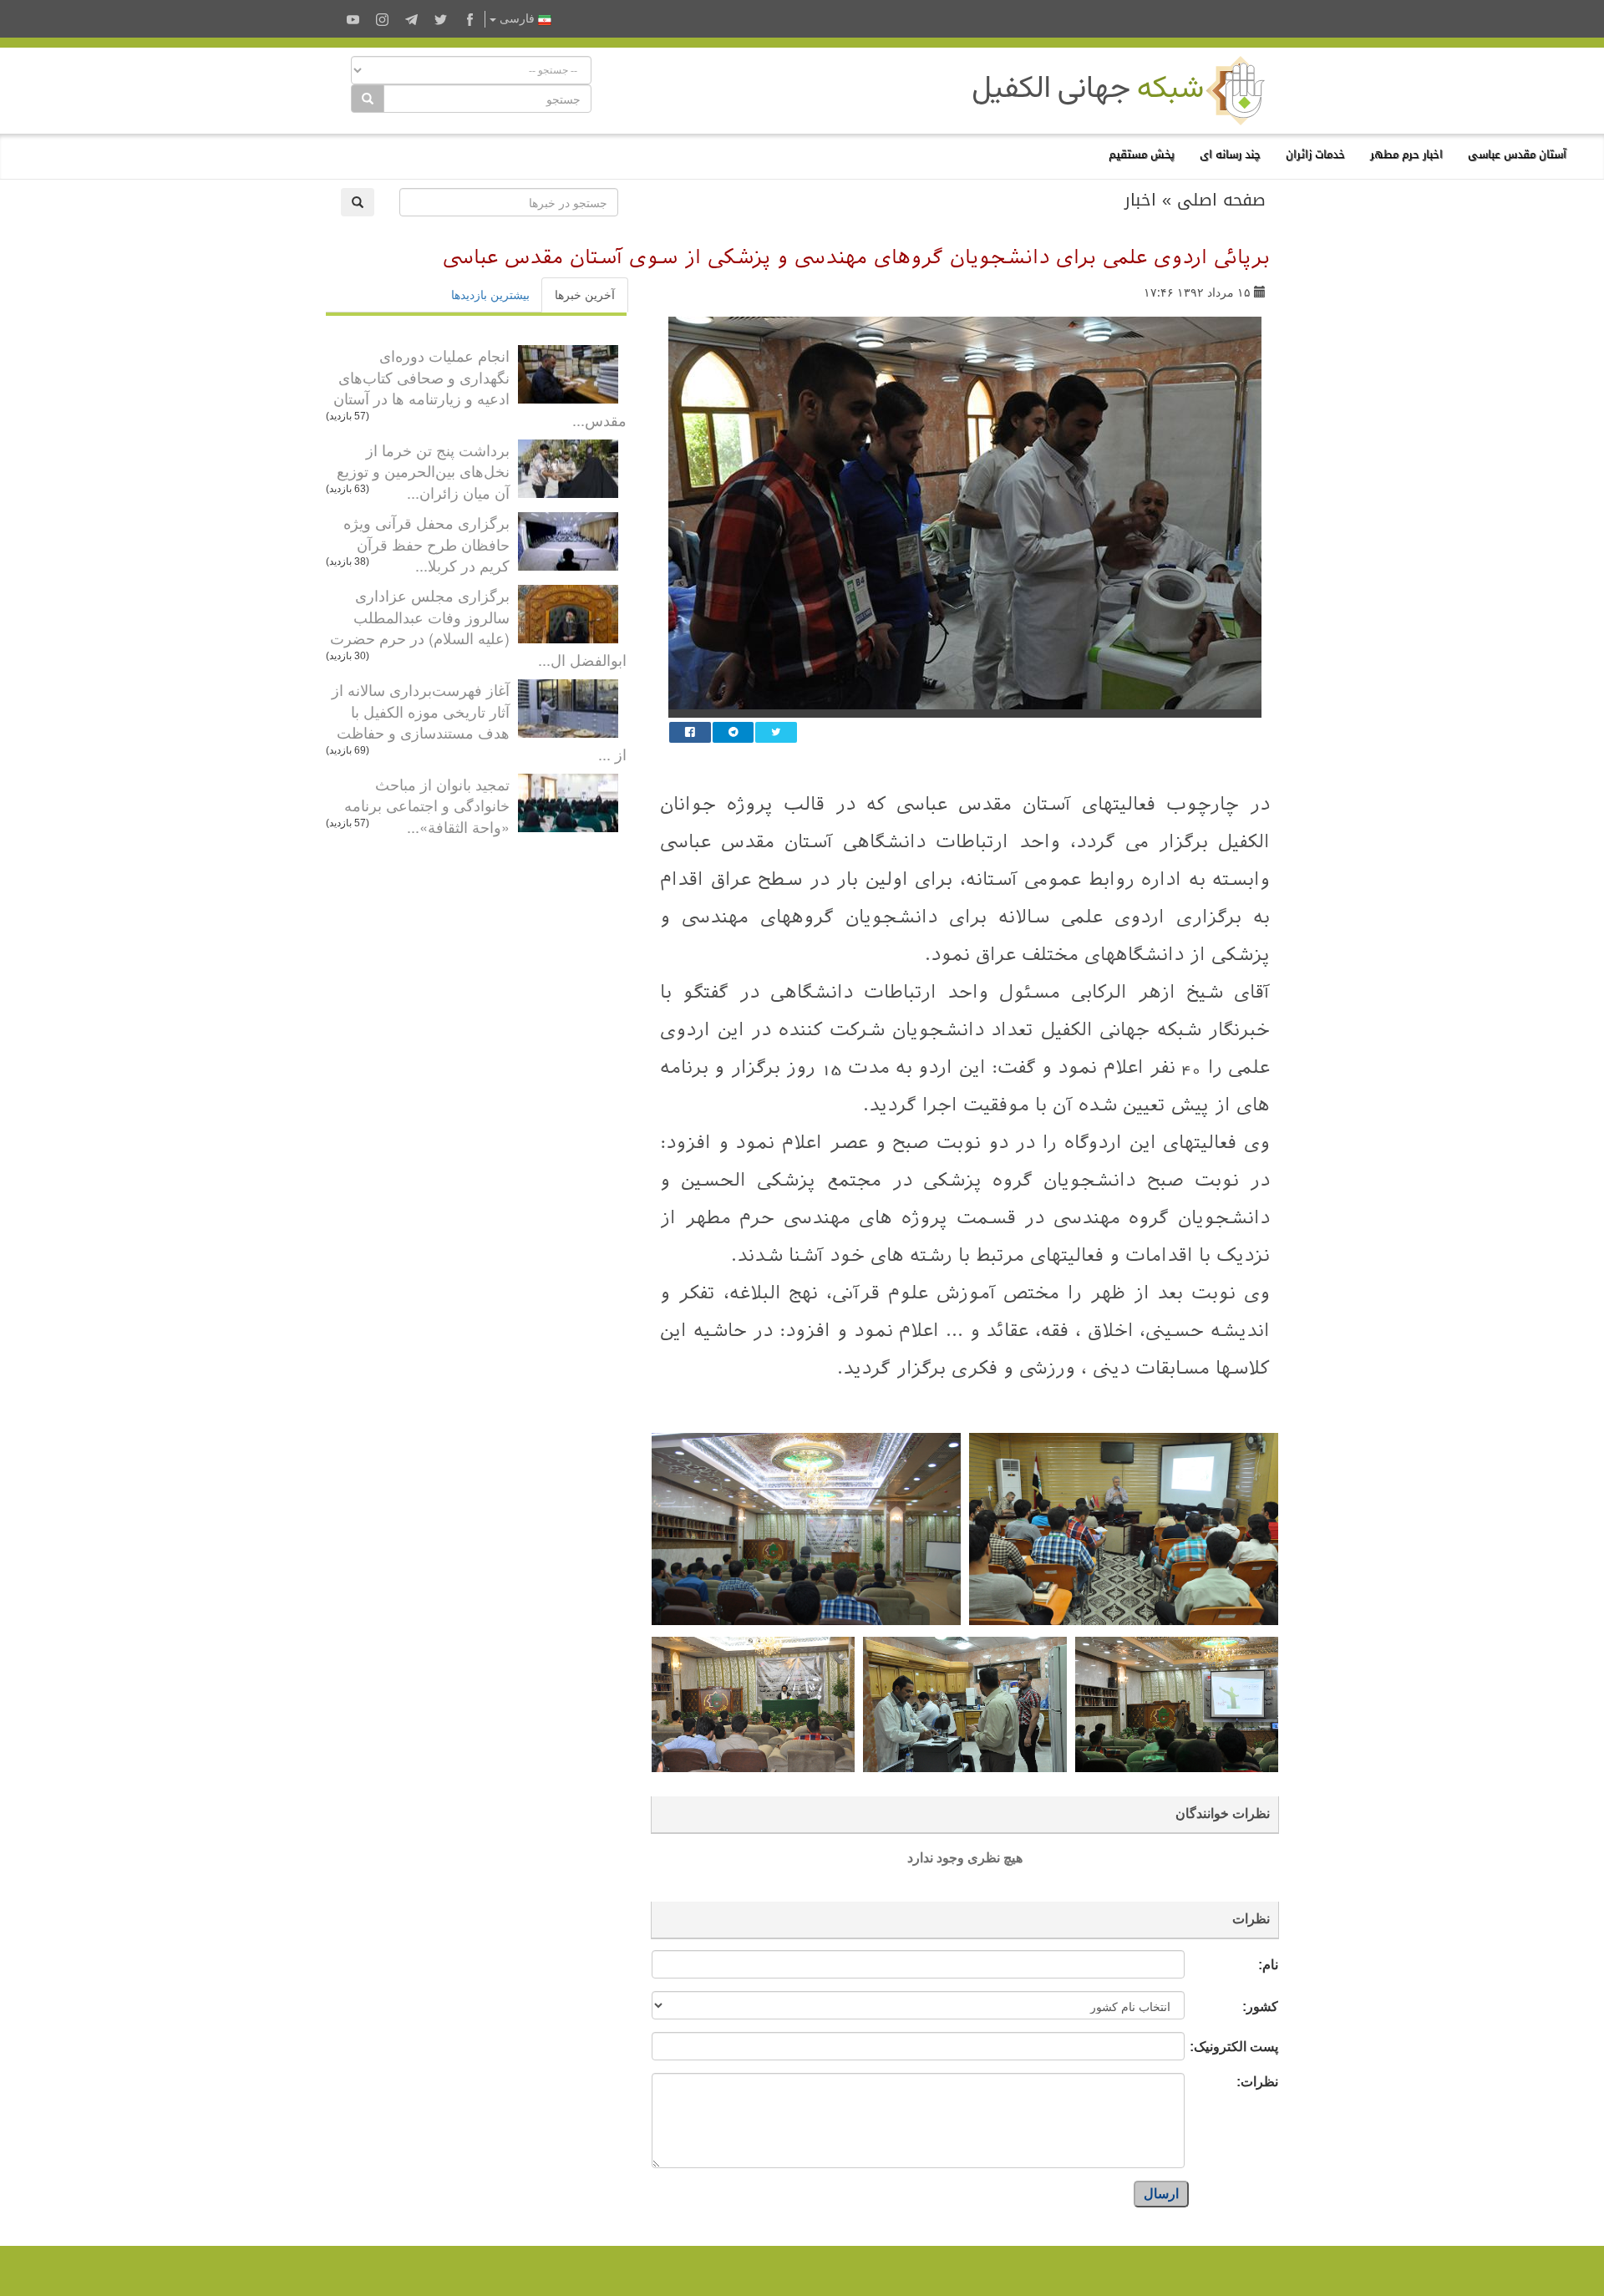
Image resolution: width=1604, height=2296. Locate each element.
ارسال (1161, 2194)
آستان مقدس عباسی (1517, 154)
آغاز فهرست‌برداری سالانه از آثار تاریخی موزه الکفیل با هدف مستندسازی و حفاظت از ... (479, 721)
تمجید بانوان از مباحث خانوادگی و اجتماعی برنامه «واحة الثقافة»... (427, 805)
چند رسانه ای (1230, 154)
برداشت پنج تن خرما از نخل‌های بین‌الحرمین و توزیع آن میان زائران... (423, 471)
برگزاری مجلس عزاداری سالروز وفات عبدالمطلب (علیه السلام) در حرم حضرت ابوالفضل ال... (478, 627)
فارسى (517, 19)
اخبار (1140, 200)
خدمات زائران (1315, 154)
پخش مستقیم (1142, 154)
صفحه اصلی (1221, 200)
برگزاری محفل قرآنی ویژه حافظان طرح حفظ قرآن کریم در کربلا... (426, 544)
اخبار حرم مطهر (1406, 154)
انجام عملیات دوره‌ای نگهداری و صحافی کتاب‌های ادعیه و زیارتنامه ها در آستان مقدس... (480, 387)
